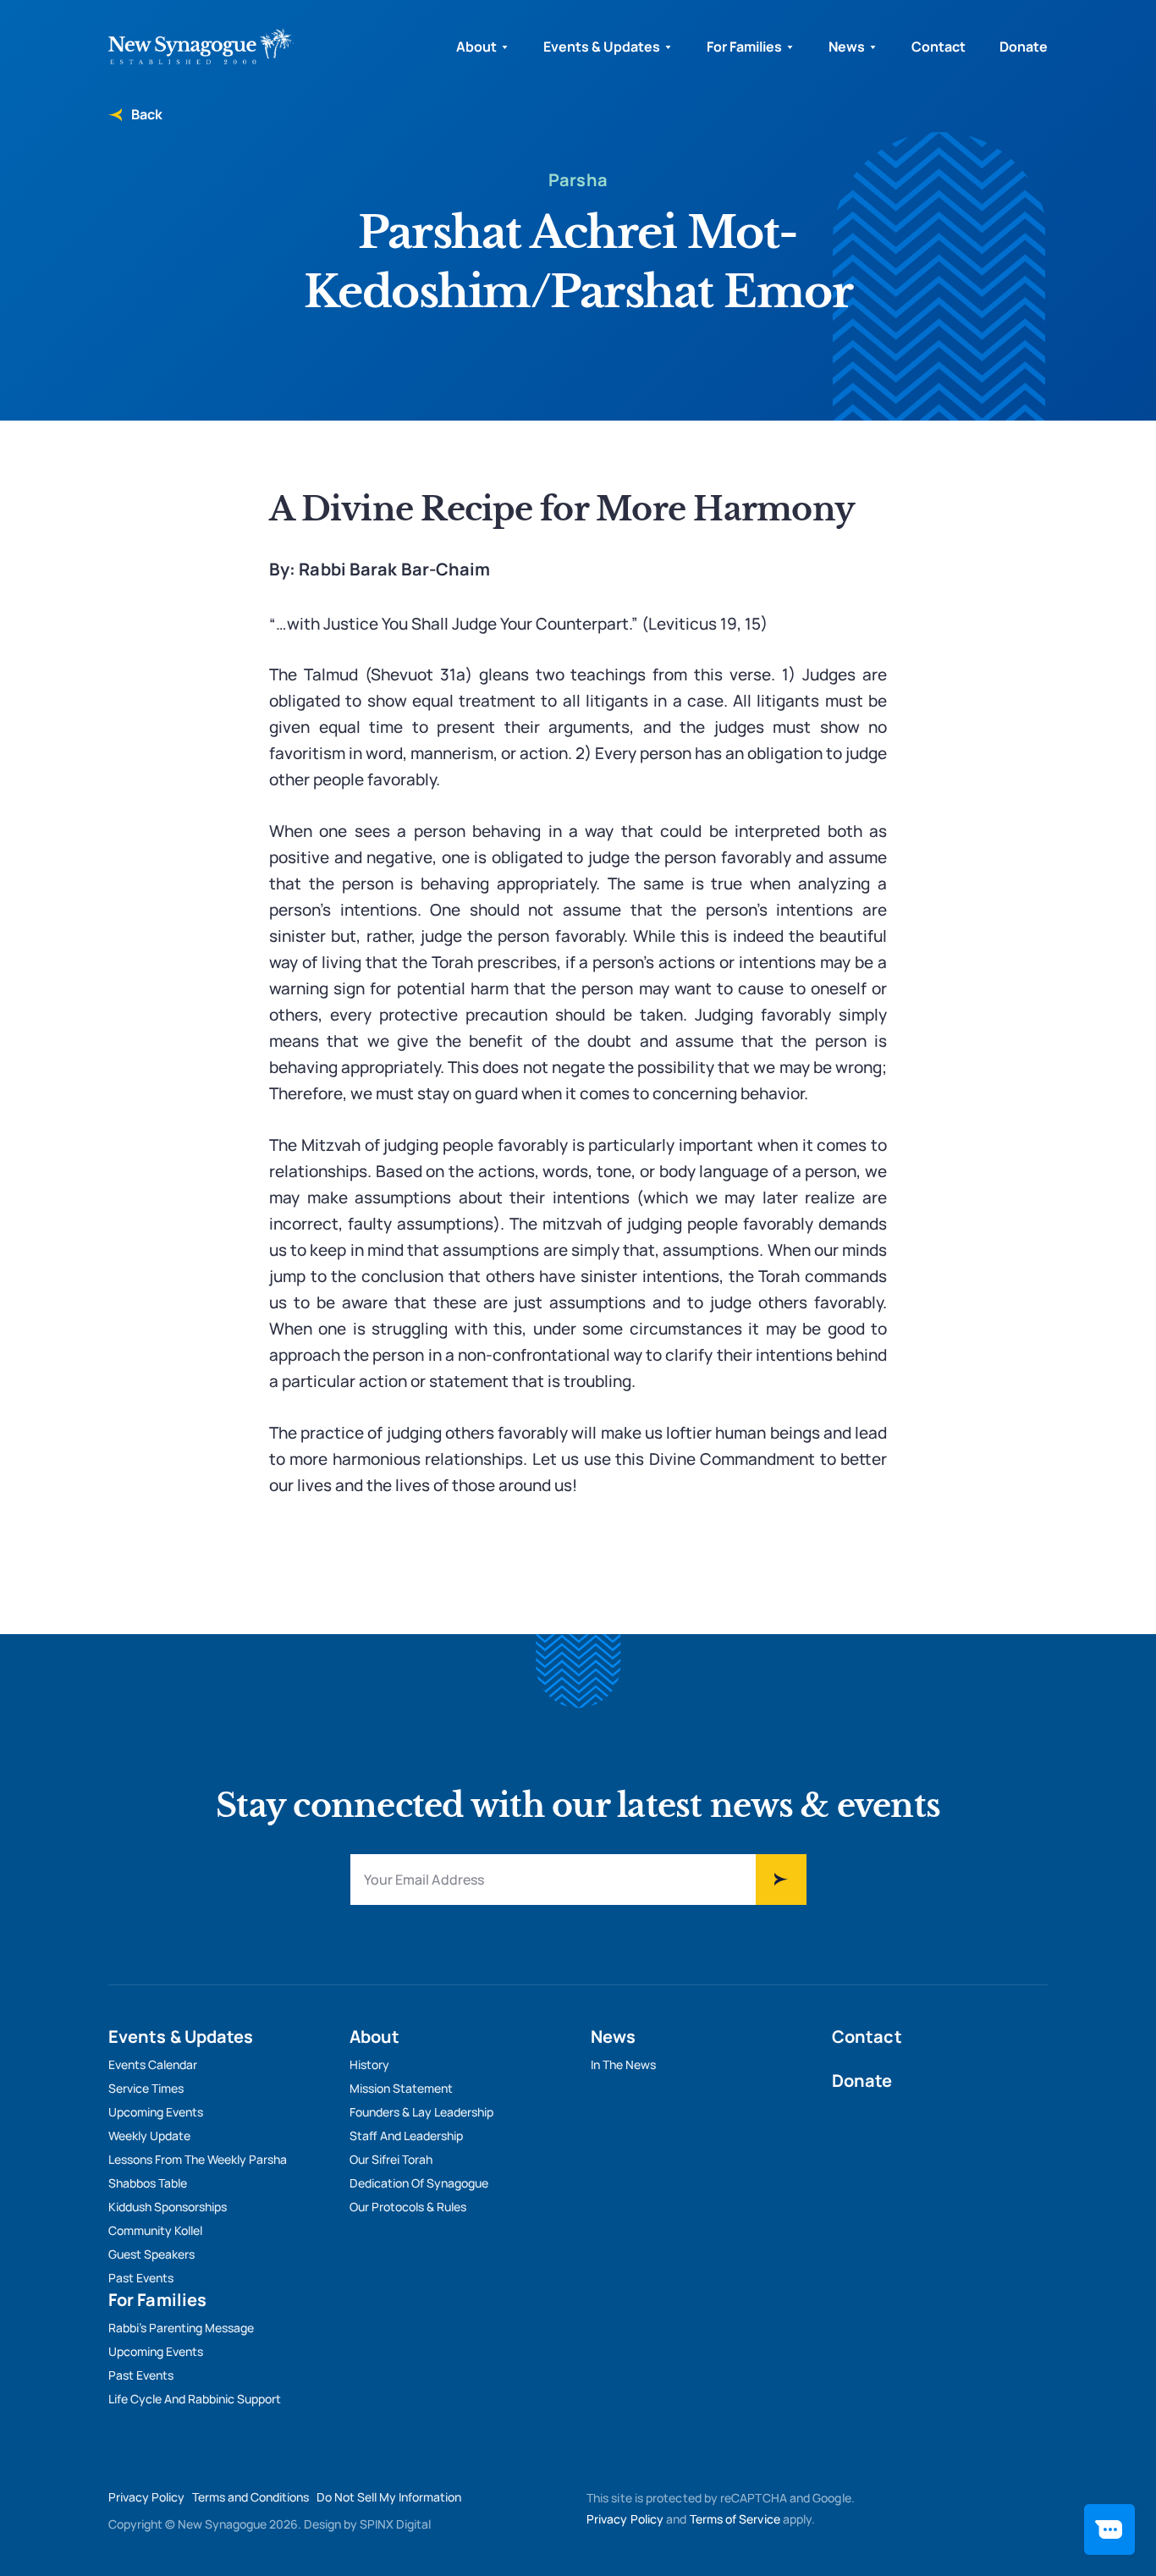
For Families (744, 47)
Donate (1024, 47)
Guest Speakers (151, 2254)
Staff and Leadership (406, 2136)
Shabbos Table (148, 2183)
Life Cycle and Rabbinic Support (195, 2399)
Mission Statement (401, 2088)
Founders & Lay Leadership (421, 2112)
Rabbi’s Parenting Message (181, 2328)
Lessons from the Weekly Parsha (198, 2159)
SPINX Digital (395, 2524)
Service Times (146, 2088)
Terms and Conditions (250, 2497)
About (476, 47)
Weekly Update (149, 2136)
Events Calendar (153, 2064)
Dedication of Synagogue (419, 2183)
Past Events (141, 2278)
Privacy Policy (146, 2497)
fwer (781, 1880)
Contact (939, 47)
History (369, 2064)
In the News (623, 2064)
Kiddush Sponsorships (168, 2207)
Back (146, 114)
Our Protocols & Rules (408, 2207)
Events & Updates (602, 47)
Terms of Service (735, 2519)
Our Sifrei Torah (391, 2159)
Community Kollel (155, 2230)
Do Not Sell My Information (389, 2497)
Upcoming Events (156, 2112)
